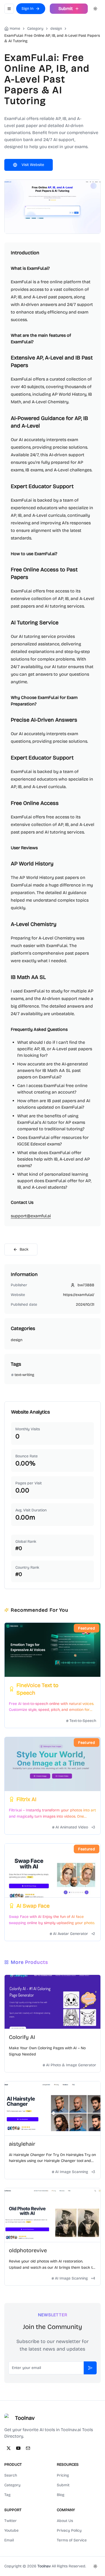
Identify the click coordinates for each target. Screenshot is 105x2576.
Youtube (11, 2530)
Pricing (63, 2475)
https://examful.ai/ (79, 1295)
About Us (65, 2521)
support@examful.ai (31, 1216)
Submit (63, 2485)
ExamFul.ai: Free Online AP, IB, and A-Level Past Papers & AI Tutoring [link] (52, 38)
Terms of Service (72, 2540)
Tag (7, 2495)
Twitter (10, 2521)
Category (12, 2485)
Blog (61, 2495)
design (56, 29)
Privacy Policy (69, 2530)
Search (11, 2475)
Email (9, 2540)
